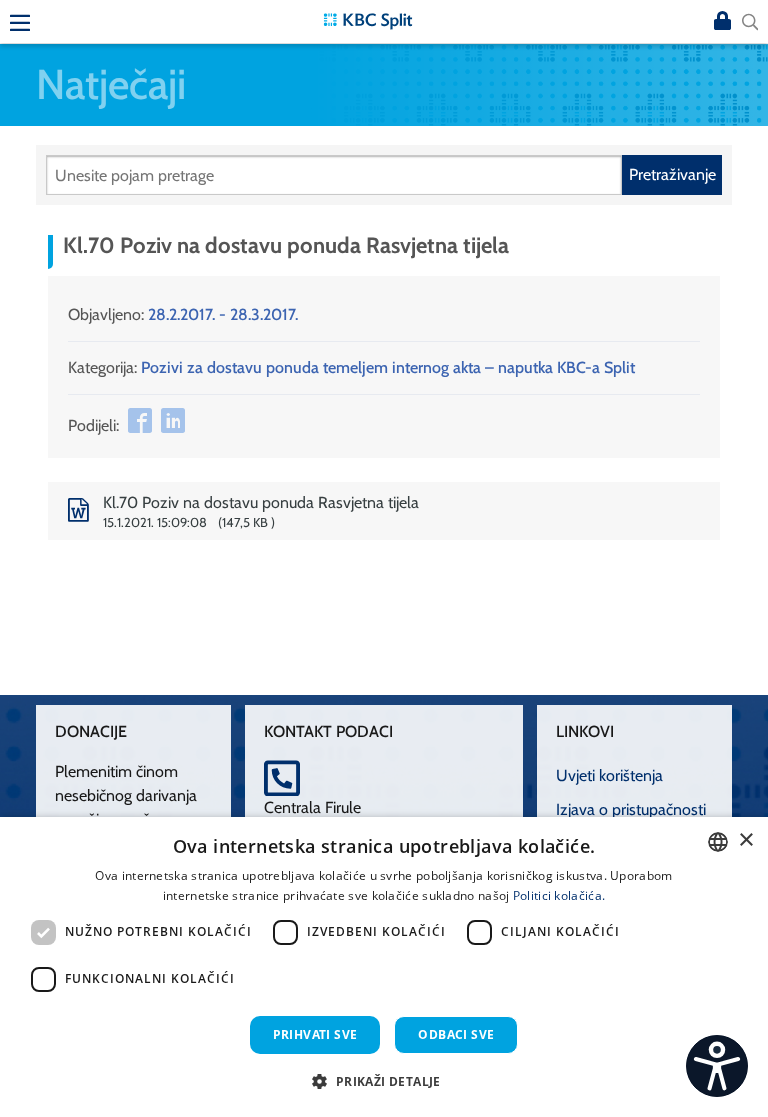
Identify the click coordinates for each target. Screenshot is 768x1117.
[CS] (717, 1066)
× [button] (745, 840)
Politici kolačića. (559, 895)
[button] (383, 1081)
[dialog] (384, 967)
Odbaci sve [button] (456, 1034)
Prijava (722, 22)
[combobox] (718, 842)
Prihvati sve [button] (315, 1034)
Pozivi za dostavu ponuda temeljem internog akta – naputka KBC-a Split (388, 367)
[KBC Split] (368, 19)
